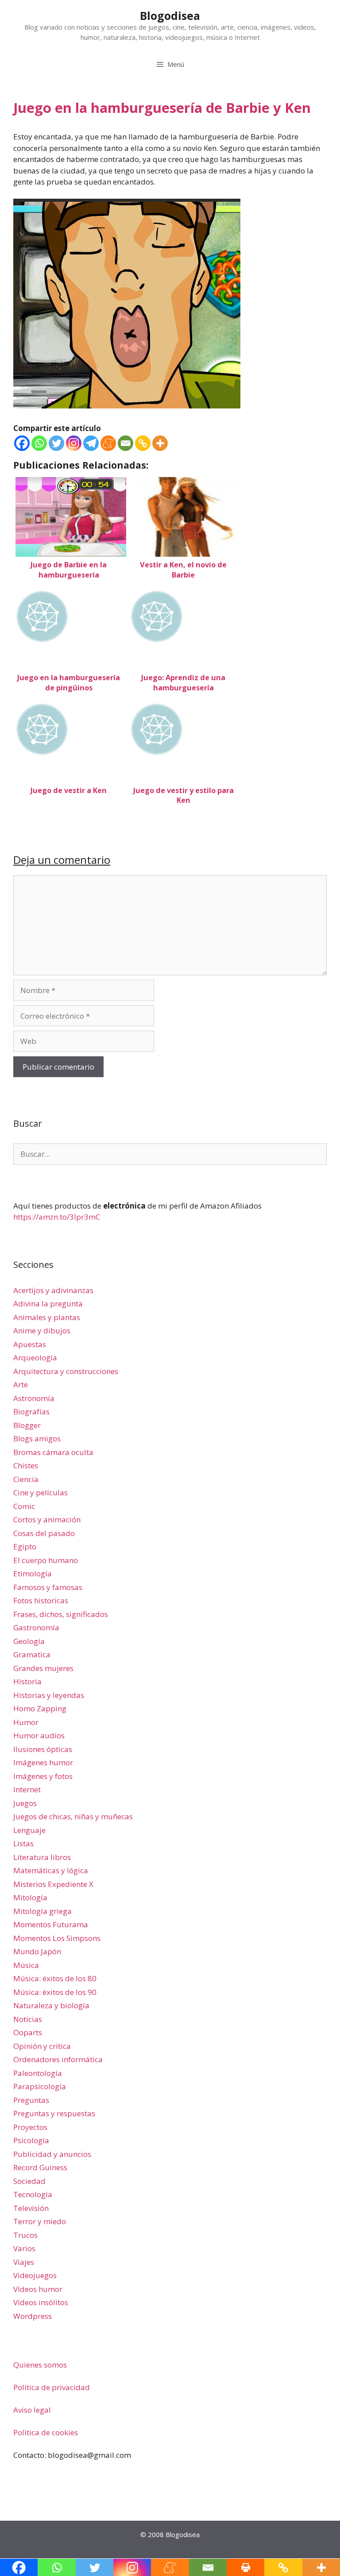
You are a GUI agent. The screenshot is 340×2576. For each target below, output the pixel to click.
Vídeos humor (38, 2289)
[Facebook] (22, 443)
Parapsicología (40, 2086)
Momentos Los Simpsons (57, 1938)
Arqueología (35, 1357)
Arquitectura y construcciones (66, 1371)
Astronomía (34, 1398)
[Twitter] (56, 443)
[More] (160, 443)
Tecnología (33, 2194)
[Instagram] (74, 443)
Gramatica (32, 1654)
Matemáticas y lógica (51, 1870)
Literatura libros (42, 1857)
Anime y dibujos (42, 1330)
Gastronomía (36, 1627)
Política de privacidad (52, 2387)
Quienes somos (40, 2365)
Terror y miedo (40, 2221)
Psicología (31, 2140)
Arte (21, 1384)
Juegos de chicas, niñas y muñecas (73, 1816)
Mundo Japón (37, 1951)
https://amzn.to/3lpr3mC (57, 1217)
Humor (26, 1722)
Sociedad (29, 2181)
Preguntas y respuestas (54, 2113)
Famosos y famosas (48, 1587)
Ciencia (26, 1479)
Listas (23, 1843)
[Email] (126, 443)
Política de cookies (46, 2432)
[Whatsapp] (39, 443)
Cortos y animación (47, 1519)
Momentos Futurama (51, 1924)
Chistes (26, 1465)
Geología (29, 1641)
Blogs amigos (37, 1438)
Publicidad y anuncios (52, 2154)
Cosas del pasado (44, 1533)
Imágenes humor (43, 1762)
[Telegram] (91, 443)
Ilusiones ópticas (43, 1749)
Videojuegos (35, 2275)
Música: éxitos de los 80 (55, 1978)
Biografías (31, 1411)
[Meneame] (108, 443)
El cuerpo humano (46, 1560)
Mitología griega (42, 1911)
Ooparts (28, 2032)
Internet (27, 1789)
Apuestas (30, 1344)
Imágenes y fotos (43, 1776)
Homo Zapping (40, 1708)
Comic (24, 1506)
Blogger (27, 1425)
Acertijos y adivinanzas (53, 1290)
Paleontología (38, 2073)
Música (26, 1965)
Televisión (31, 2208)
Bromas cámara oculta (53, 1452)
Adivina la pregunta (48, 1303)
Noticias (28, 2019)
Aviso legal (32, 2410)
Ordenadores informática (58, 2059)
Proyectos (30, 2127)
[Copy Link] (143, 443)
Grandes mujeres (43, 1668)
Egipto (25, 1546)
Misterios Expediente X (53, 1884)
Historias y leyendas (49, 1695)
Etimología (33, 1573)
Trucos (25, 2235)
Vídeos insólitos (41, 2302)
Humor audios (39, 1735)
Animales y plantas (47, 1317)
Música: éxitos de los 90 (55, 1992)
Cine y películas (41, 1492)
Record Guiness (40, 2167)
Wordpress (33, 2316)
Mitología (30, 1897)
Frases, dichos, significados (61, 1614)
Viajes (24, 2262)
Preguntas (31, 2100)
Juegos (25, 1803)
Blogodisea (170, 15)
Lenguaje (29, 1830)
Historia (27, 1681)
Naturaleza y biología (51, 2005)
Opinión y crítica (42, 2046)
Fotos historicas (41, 1600)
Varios (24, 2248)
